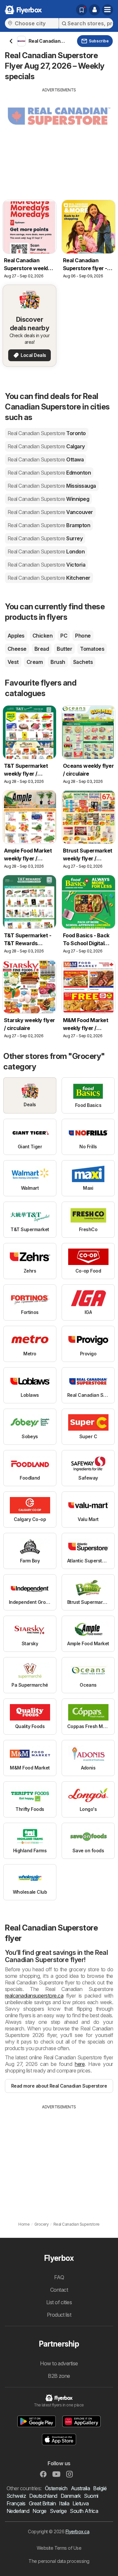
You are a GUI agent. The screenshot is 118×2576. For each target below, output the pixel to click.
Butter (64, 649)
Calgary (46, 446)
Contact (59, 2290)
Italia (64, 2503)
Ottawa (46, 459)
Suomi (91, 2496)
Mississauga (52, 486)
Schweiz (16, 2496)
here (80, 2064)
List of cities (59, 2302)
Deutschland (43, 2496)
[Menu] (108, 10)
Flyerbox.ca (77, 2531)
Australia (80, 2488)
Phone (83, 636)
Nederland (18, 2511)
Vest (13, 662)
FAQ (59, 2277)
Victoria (46, 565)
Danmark (71, 2496)
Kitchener (49, 578)
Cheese (17, 649)
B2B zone (59, 2376)
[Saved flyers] (82, 10)
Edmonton (49, 473)
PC (64, 636)
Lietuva (80, 2503)
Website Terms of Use (59, 2548)
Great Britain (42, 2503)
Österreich (56, 2488)
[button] (94, 10)
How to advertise (59, 2363)
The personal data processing (59, 2561)
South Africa (84, 2511)
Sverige (58, 2511)
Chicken (42, 636)
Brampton (49, 525)
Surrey (45, 538)
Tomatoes (92, 649)
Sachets (83, 662)
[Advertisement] (59, 139)
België (100, 2488)
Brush (58, 662)
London (46, 551)
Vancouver (50, 512)
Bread (42, 649)
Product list (59, 2315)
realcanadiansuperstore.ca (34, 1996)
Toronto (47, 433)
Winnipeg (48, 499)
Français (16, 2503)
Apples (16, 636)
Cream (35, 662)
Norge (39, 2511)
